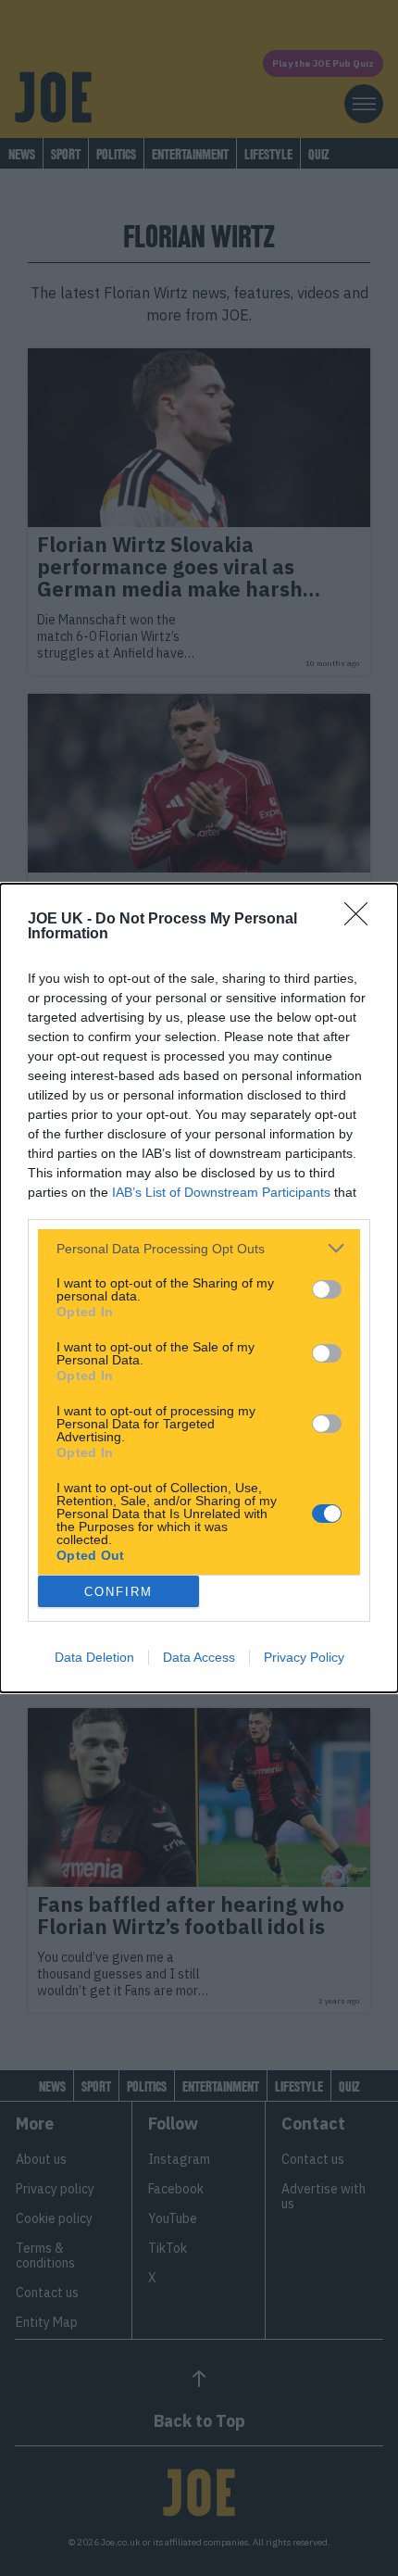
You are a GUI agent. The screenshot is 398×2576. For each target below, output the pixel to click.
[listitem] (199, 1248)
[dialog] (199, 1288)
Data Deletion (94, 1657)
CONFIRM (118, 1592)
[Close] (362, 920)
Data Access (199, 1657)
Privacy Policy (304, 1657)
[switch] (327, 1289)
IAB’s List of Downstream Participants (221, 1192)
